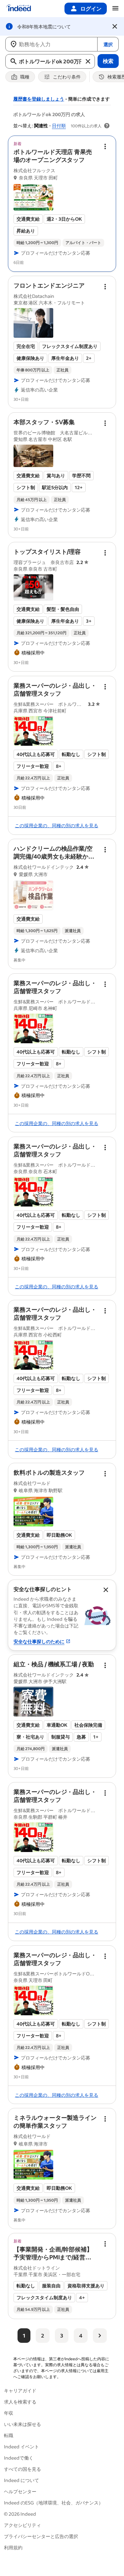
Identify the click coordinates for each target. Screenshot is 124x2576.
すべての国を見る (22, 2469)
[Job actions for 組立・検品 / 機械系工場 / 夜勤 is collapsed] (105, 1665)
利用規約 (13, 2547)
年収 (9, 2413)
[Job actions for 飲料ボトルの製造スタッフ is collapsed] (105, 1474)
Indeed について (21, 2480)
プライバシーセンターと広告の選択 (41, 2536)
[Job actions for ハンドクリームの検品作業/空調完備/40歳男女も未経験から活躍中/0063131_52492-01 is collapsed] (105, 850)
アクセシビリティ (22, 2525)
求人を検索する (20, 2402)
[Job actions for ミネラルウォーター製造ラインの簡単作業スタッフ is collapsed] (105, 2119)
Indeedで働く (19, 2458)
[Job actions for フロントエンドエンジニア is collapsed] (105, 287)
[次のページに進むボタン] (100, 2336)
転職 (9, 2435)
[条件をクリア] (88, 61)
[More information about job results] (107, 126)
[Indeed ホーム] (19, 9)
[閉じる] (115, 26)
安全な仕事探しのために (39, 1641)
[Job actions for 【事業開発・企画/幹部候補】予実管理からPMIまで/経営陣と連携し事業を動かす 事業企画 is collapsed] (105, 2244)
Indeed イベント (21, 2447)
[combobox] (51, 44)
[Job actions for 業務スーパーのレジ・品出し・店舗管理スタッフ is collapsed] (105, 687)
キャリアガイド (20, 2390)
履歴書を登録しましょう (39, 99)
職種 (25, 77)
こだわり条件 (67, 77)
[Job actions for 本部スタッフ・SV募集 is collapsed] (105, 423)
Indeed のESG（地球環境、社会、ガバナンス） (54, 2503)
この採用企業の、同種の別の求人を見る (57, 825)
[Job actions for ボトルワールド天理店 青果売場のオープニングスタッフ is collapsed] (105, 146)
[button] (53, 156)
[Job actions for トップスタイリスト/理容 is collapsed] (105, 553)
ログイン (91, 8)
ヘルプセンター (20, 2491)
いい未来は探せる (22, 2424)
